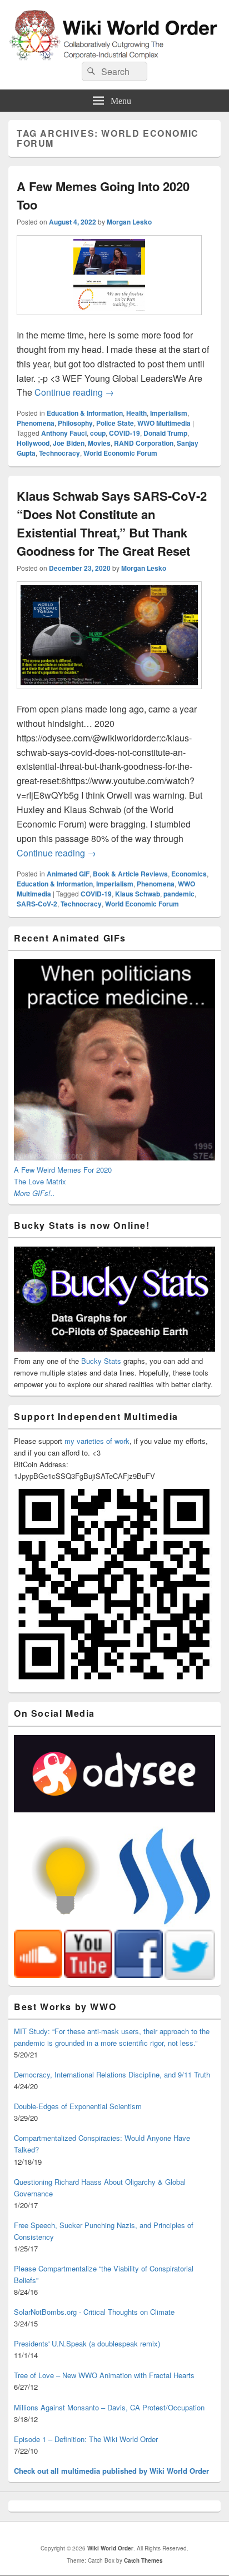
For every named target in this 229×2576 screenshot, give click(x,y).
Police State (115, 423)
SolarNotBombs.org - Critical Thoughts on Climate (94, 2312)
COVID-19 (125, 433)
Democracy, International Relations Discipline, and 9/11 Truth (112, 2074)
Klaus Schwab (138, 894)
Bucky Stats (101, 1361)
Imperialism (169, 413)
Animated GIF (68, 874)
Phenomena (36, 423)
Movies (99, 443)
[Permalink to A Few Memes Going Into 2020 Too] (109, 320)
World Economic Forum (120, 453)
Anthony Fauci (64, 433)
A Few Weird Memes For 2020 (63, 1170)
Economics (189, 874)
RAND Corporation (144, 443)
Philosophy (75, 423)
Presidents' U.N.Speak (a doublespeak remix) (87, 2343)
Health (136, 413)
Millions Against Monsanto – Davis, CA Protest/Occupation (109, 2407)
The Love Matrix (40, 1181)
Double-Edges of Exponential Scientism (78, 2106)
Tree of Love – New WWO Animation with (104, 2375)
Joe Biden (69, 443)
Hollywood (33, 443)
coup (98, 433)
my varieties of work (97, 1441)
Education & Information (85, 413)
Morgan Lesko (129, 222)
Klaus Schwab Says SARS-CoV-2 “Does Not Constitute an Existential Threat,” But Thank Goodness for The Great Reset (112, 523)
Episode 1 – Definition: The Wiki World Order (86, 2439)
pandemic (179, 894)
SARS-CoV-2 (37, 904)
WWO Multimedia (164, 423)
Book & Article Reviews (130, 874)
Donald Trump (165, 433)
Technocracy (59, 453)
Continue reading (74, 392)
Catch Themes (143, 2560)
